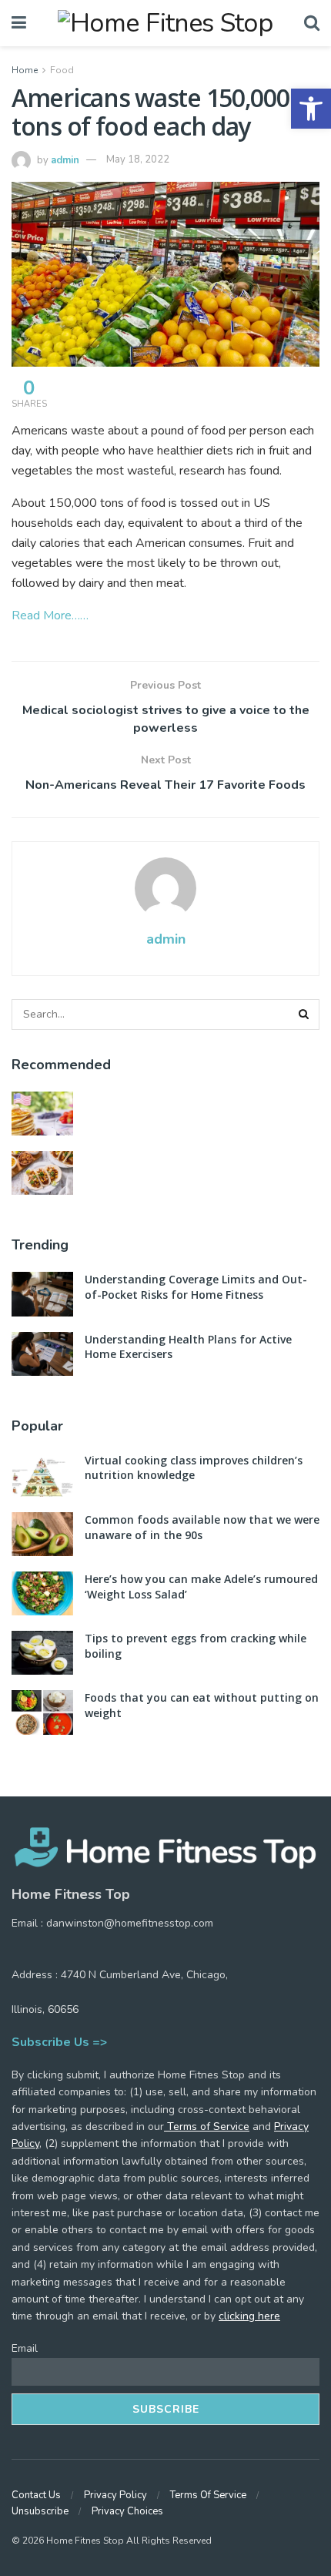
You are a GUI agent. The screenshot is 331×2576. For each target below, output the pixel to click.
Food (62, 70)
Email (25, 2348)
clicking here (249, 2316)
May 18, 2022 (138, 159)
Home (25, 70)
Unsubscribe (40, 2511)
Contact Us (36, 2495)
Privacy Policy (115, 2495)
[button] (311, 109)
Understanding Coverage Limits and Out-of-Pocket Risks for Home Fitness (196, 1287)
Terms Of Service (208, 2495)
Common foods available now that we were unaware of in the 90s (202, 1527)
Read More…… (50, 615)
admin (65, 159)
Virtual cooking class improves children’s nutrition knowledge (194, 1468)
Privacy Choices (127, 2511)
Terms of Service (207, 2127)
